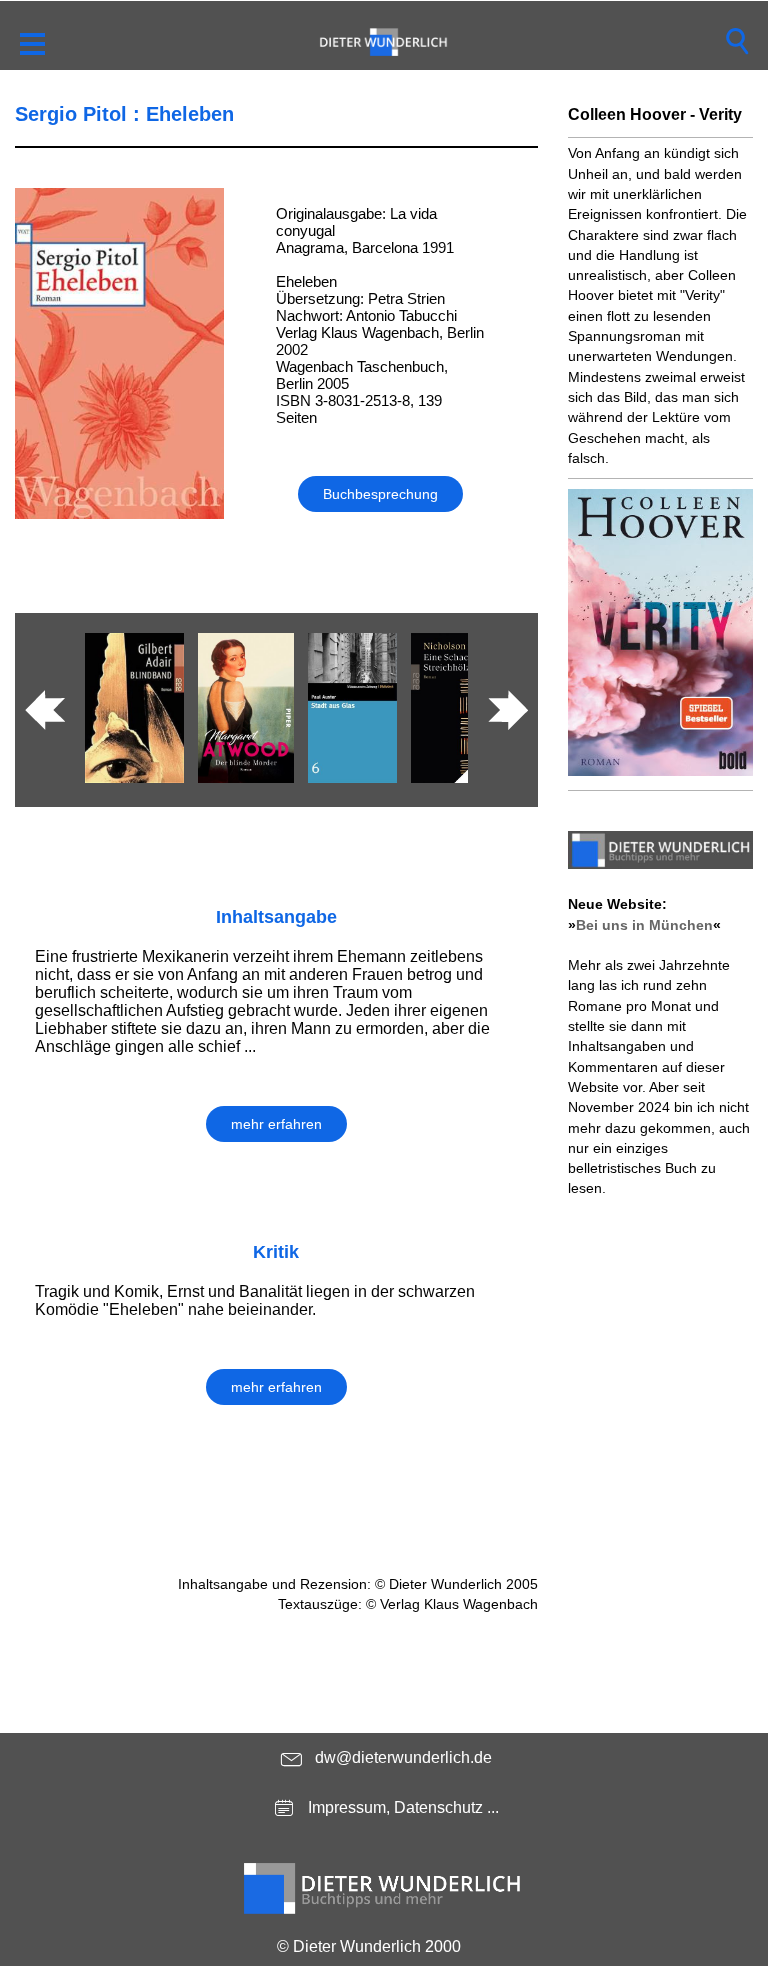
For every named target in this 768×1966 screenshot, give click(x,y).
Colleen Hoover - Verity (655, 114)
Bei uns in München (644, 925)
